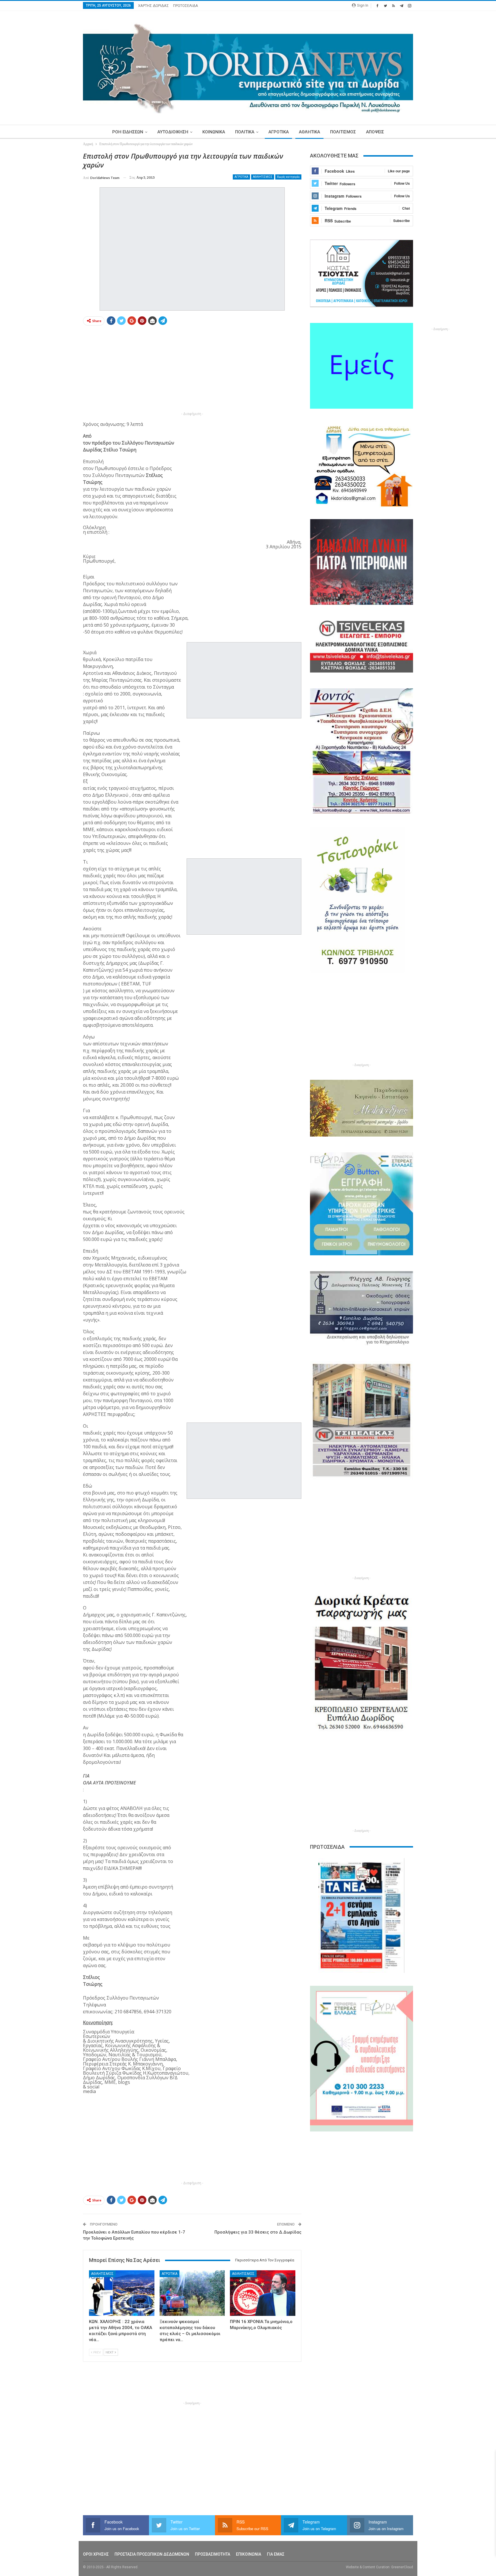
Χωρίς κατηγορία (288, 177)
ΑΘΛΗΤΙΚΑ (309, 132)
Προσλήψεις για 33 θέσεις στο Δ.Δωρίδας (258, 2232)
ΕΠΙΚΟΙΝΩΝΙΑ (249, 2554)
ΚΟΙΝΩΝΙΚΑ (214, 132)
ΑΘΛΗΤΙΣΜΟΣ (263, 177)
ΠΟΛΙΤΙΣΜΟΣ (343, 132)
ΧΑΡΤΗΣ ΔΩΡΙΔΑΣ (153, 6)
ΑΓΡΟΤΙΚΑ (279, 132)
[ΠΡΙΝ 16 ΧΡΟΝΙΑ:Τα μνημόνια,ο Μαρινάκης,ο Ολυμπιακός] (263, 2293)
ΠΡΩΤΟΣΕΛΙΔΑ (186, 6)
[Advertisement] (56, 237)
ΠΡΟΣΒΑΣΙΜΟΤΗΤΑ (213, 2554)
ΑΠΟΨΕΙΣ (375, 132)
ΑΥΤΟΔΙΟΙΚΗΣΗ (173, 132)
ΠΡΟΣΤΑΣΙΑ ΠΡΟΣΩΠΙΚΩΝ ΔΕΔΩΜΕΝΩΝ (152, 2554)
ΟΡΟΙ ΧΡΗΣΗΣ (96, 2554)
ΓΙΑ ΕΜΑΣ (276, 2554)
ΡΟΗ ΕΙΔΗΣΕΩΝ (128, 132)
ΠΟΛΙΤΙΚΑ (245, 132)
